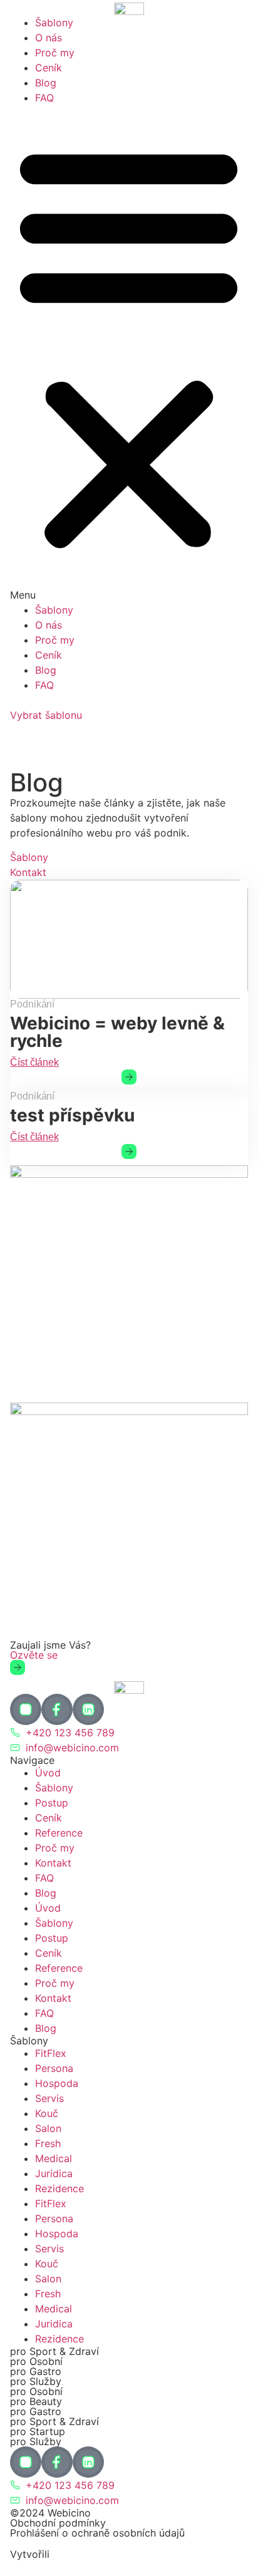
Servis (49, 2098)
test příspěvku (72, 1115)
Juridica (54, 2173)
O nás (49, 38)
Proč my (55, 53)
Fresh (48, 2143)
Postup (52, 1803)
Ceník (49, 68)
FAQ (44, 98)
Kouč (47, 2113)
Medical (54, 2158)
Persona (54, 2068)
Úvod (48, 1773)
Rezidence (59, 2188)
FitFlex (51, 2053)
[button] (129, 354)
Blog (46, 83)
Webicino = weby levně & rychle (117, 1032)
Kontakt (53, 1863)
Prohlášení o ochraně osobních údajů (97, 2533)
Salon (48, 2128)
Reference (59, 1833)
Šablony (54, 23)
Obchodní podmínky (58, 2523)
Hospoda (57, 2083)
